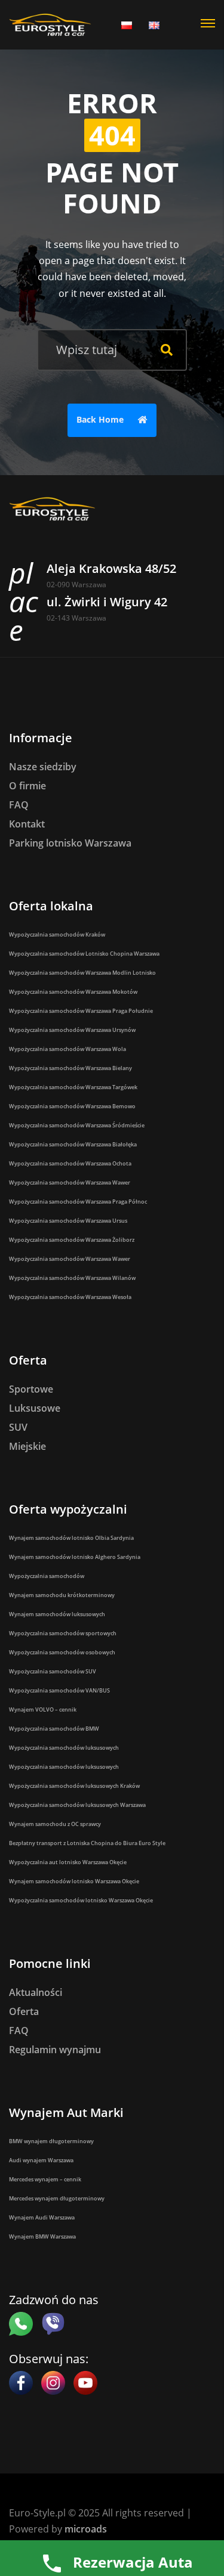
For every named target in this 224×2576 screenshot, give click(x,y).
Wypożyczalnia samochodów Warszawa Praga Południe (81, 1011)
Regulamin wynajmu (55, 2050)
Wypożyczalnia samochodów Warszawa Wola (67, 1049)
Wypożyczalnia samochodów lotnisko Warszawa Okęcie (81, 1900)
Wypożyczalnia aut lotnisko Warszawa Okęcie (68, 1862)
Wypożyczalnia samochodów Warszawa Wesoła (70, 1297)
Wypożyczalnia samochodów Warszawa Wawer (70, 1182)
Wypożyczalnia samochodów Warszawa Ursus (68, 1221)
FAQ (19, 805)
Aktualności (36, 1992)
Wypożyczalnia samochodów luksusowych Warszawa (77, 1805)
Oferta (24, 2011)
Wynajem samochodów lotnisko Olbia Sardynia (71, 1538)
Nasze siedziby (43, 767)
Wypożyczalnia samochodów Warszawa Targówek (73, 1087)
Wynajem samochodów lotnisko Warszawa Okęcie (74, 1881)
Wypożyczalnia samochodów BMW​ (54, 1729)
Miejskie (27, 1446)
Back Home (101, 419)
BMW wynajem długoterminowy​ (51, 2141)
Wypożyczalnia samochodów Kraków (57, 934)
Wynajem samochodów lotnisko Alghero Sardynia (75, 1557)
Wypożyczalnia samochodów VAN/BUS (59, 1690)
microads (86, 2529)
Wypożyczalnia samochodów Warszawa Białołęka (73, 1144)
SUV (18, 1427)
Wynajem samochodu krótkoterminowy (62, 1595)
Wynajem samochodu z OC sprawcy (55, 1824)
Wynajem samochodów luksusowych (57, 1614)
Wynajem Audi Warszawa (42, 2217)
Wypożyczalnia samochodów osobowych (62, 1652)
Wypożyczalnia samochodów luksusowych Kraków (74, 1786)
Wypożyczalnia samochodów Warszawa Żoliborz (72, 1240)
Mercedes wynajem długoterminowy (57, 2198)
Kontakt (27, 824)
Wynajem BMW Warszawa (42, 2236)
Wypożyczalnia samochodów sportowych (63, 1633)
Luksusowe (35, 1408)
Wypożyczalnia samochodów (47, 1576)
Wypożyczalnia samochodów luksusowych (64, 1748)
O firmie (27, 786)
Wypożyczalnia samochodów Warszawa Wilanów (72, 1278)
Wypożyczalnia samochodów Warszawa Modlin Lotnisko (82, 973)
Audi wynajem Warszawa (41, 2160)
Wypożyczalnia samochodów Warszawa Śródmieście (77, 1125)
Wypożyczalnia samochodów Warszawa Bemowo (72, 1106)
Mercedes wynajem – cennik (45, 2179)
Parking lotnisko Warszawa (70, 843)
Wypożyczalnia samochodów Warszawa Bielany (70, 1068)
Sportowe (31, 1389)
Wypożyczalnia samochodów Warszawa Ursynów (72, 1030)
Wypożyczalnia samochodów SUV (53, 1671)
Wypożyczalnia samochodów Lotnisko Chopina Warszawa (84, 954)
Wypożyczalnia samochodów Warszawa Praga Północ (78, 1202)
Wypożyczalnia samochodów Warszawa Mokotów (73, 992)
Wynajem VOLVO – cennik (43, 1709)
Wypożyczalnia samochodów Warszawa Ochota (70, 1163)
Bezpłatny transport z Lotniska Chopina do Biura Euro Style (87, 1843)
